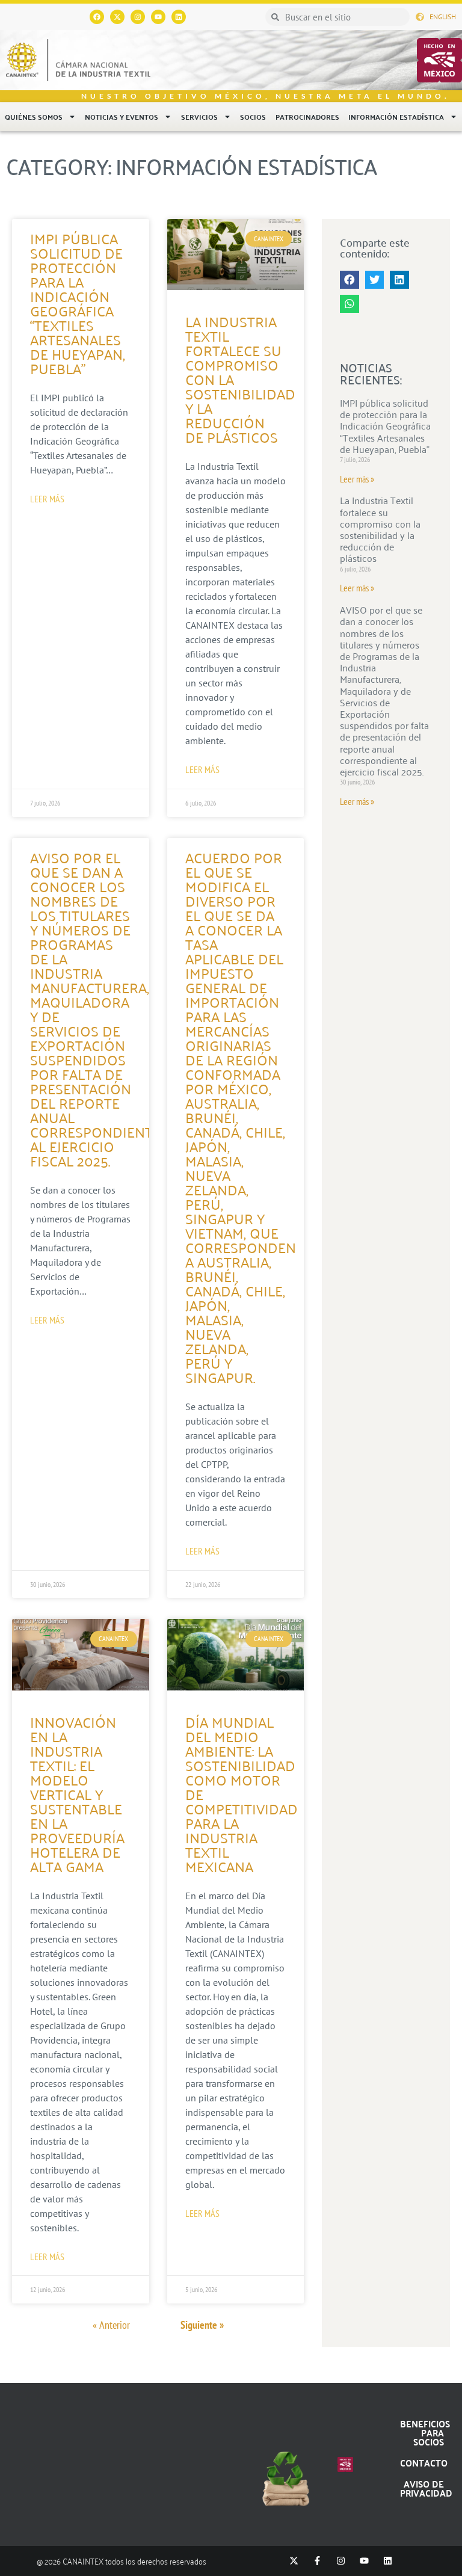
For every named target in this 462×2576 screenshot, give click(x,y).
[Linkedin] (179, 17)
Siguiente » (202, 2325)
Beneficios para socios (425, 2433)
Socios (253, 117)
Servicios (199, 117)
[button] (350, 280)
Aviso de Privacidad (426, 2488)
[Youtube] (158, 17)
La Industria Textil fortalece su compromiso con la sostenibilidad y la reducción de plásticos (380, 529)
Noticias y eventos (122, 117)
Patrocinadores (307, 117)
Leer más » (357, 479)
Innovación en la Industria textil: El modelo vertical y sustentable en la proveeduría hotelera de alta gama (77, 1794)
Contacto (424, 2463)
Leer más (47, 499)
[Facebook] (97, 17)
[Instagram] (138, 17)
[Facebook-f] (317, 2561)
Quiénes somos (34, 117)
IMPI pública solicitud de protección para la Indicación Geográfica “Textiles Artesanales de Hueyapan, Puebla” (78, 303)
